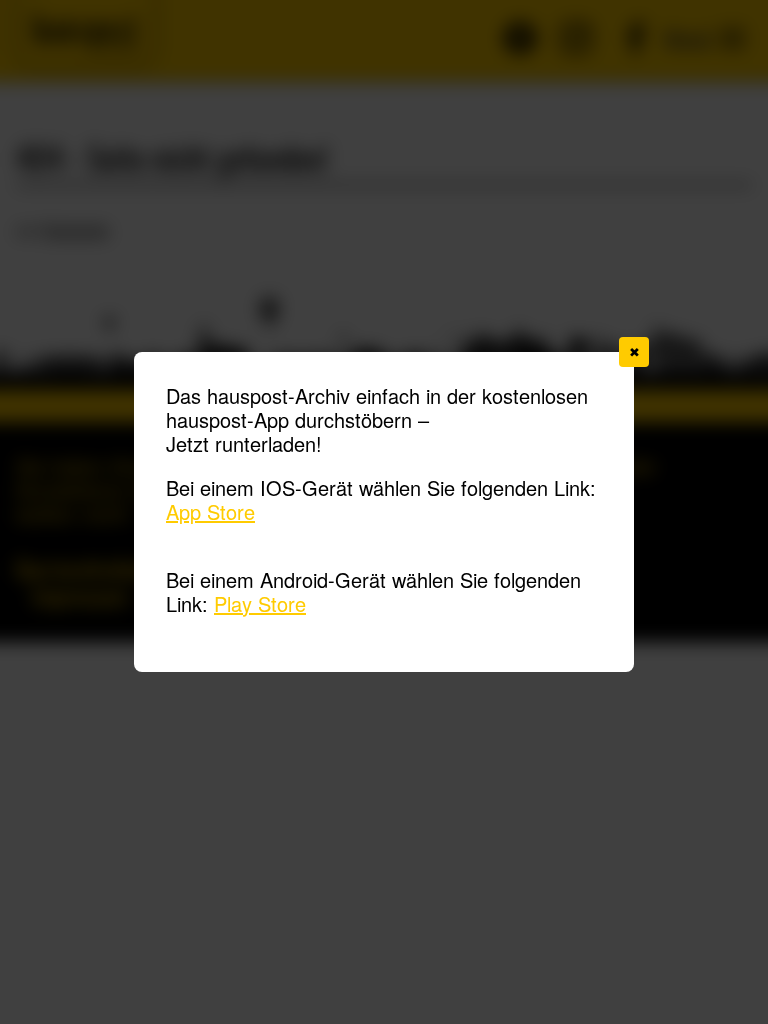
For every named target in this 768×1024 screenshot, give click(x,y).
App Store (210, 511)
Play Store (260, 603)
